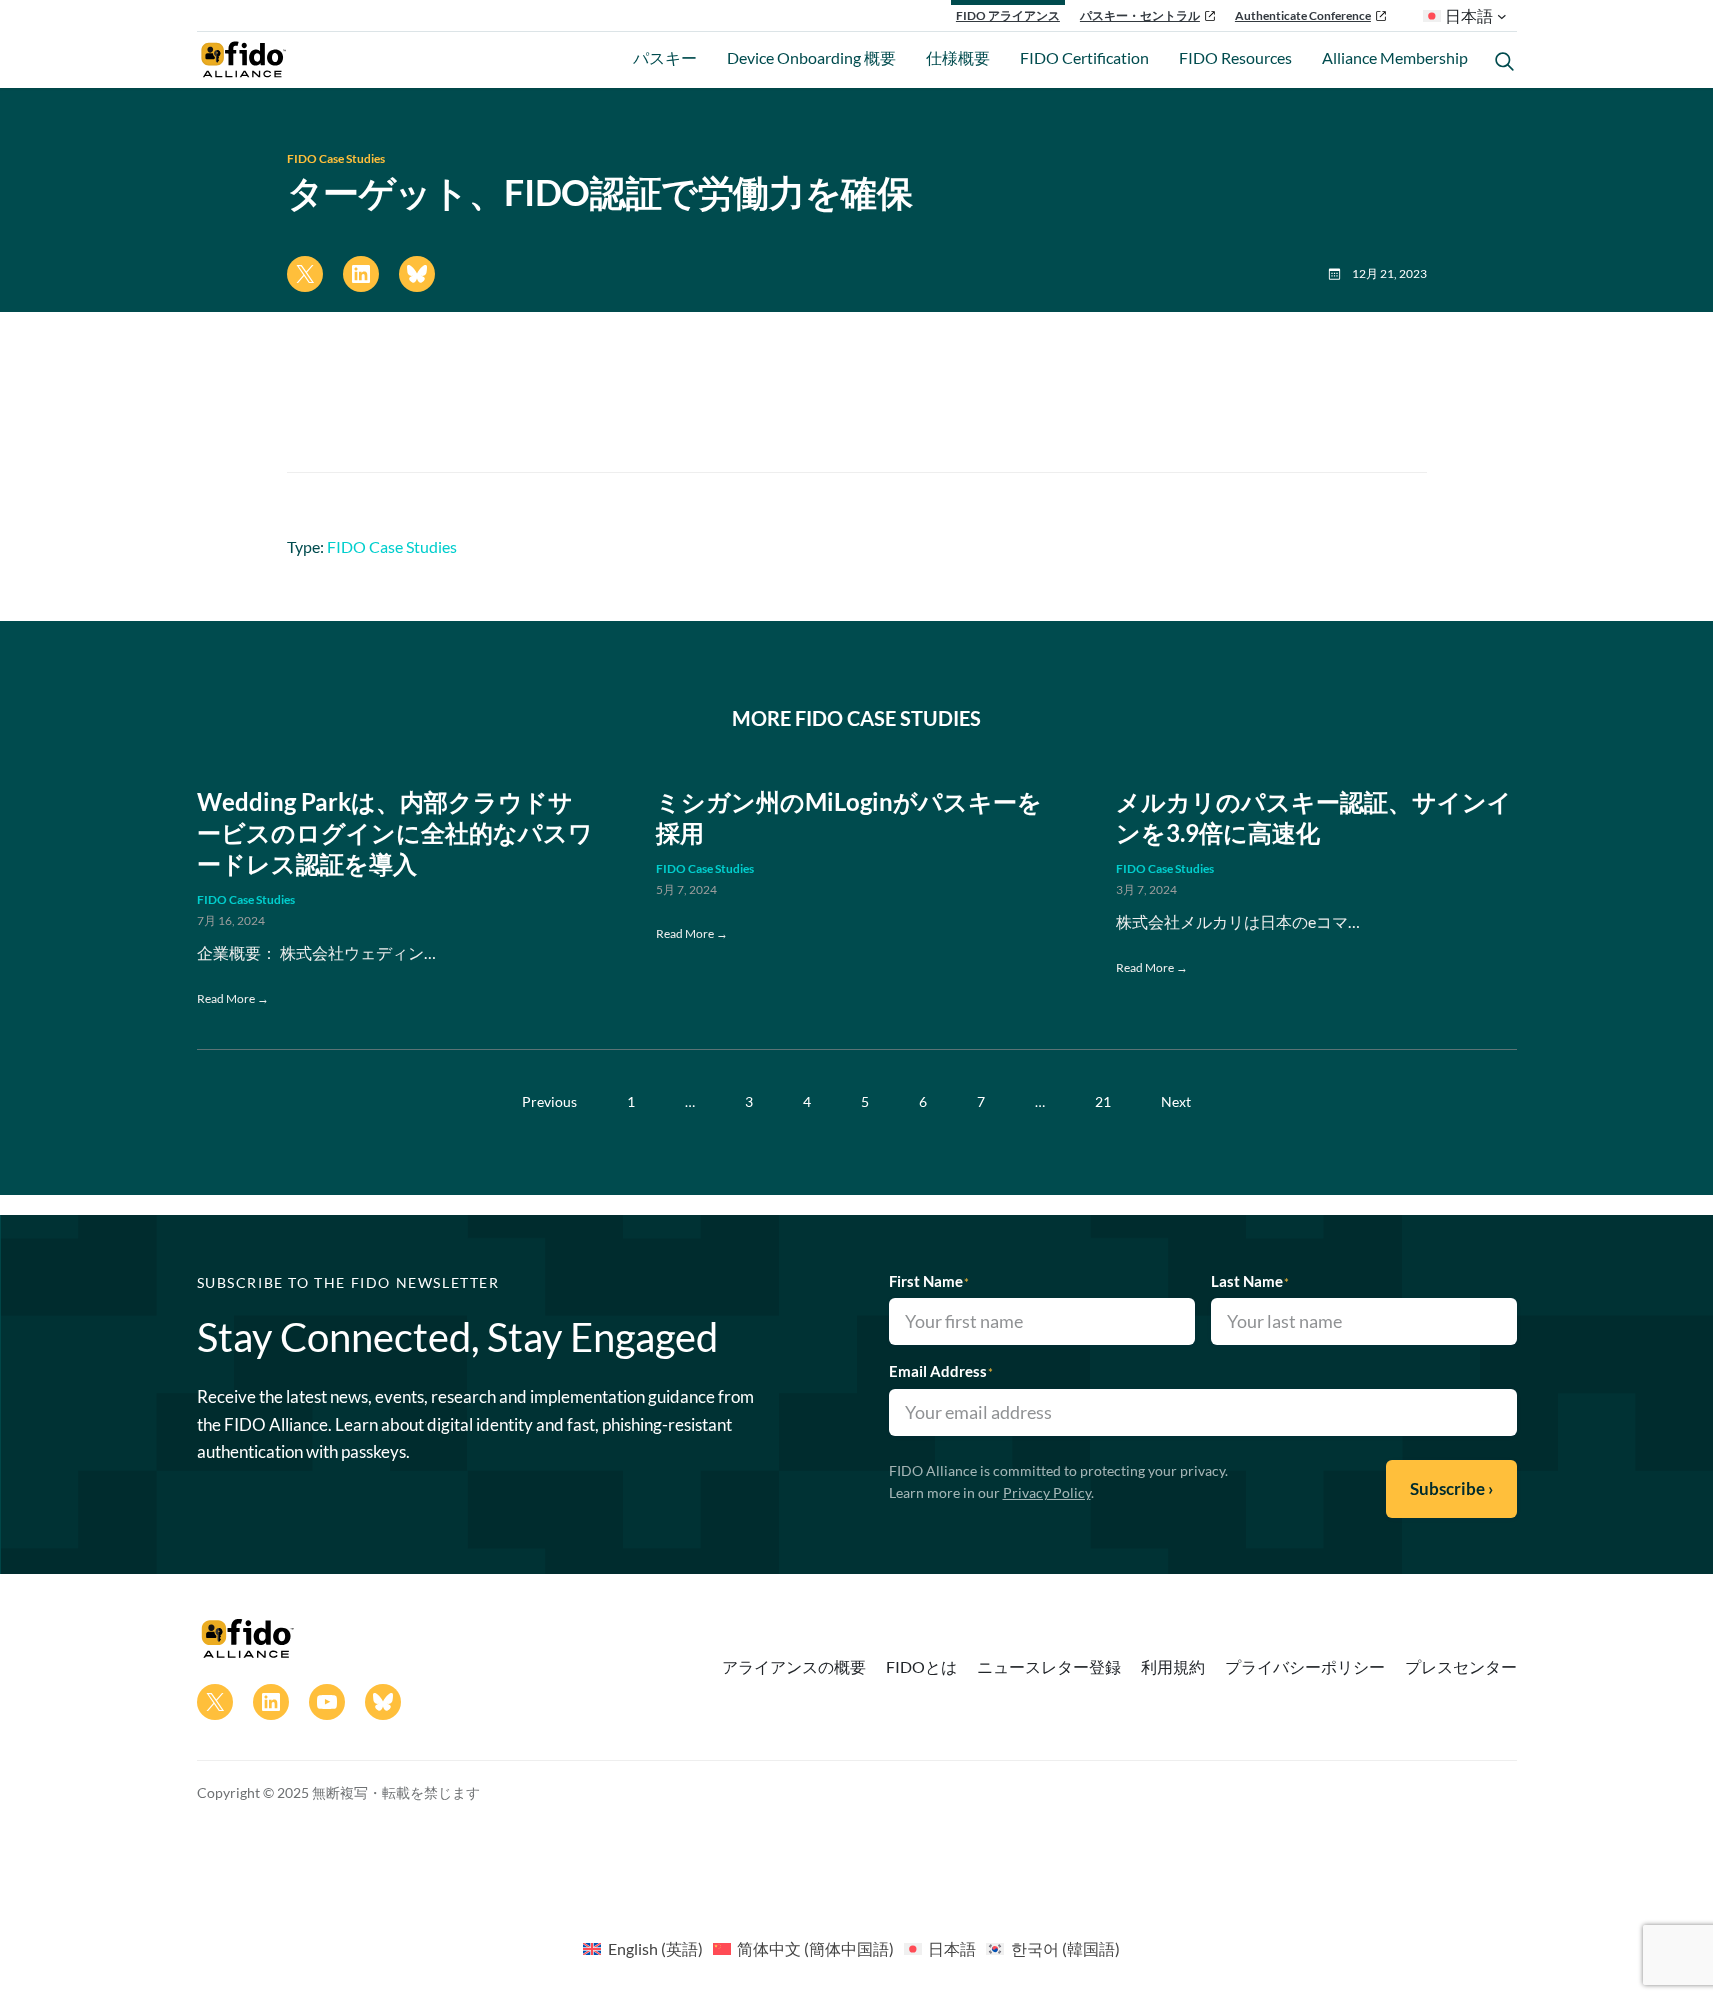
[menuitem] (642, 1948)
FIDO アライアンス (1008, 15)
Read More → (233, 998)
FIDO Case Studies (336, 158)
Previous (549, 1101)
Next (1176, 1101)
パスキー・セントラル (1140, 15)
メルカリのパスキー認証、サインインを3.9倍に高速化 (1314, 817)
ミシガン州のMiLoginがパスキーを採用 (849, 817)
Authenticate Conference (1303, 15)
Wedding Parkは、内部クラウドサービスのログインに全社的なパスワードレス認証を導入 (395, 832)
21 (1103, 1101)
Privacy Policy (1047, 1492)
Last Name (1250, 1281)
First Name (929, 1281)
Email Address (941, 1371)
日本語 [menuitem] (952, 1948)
